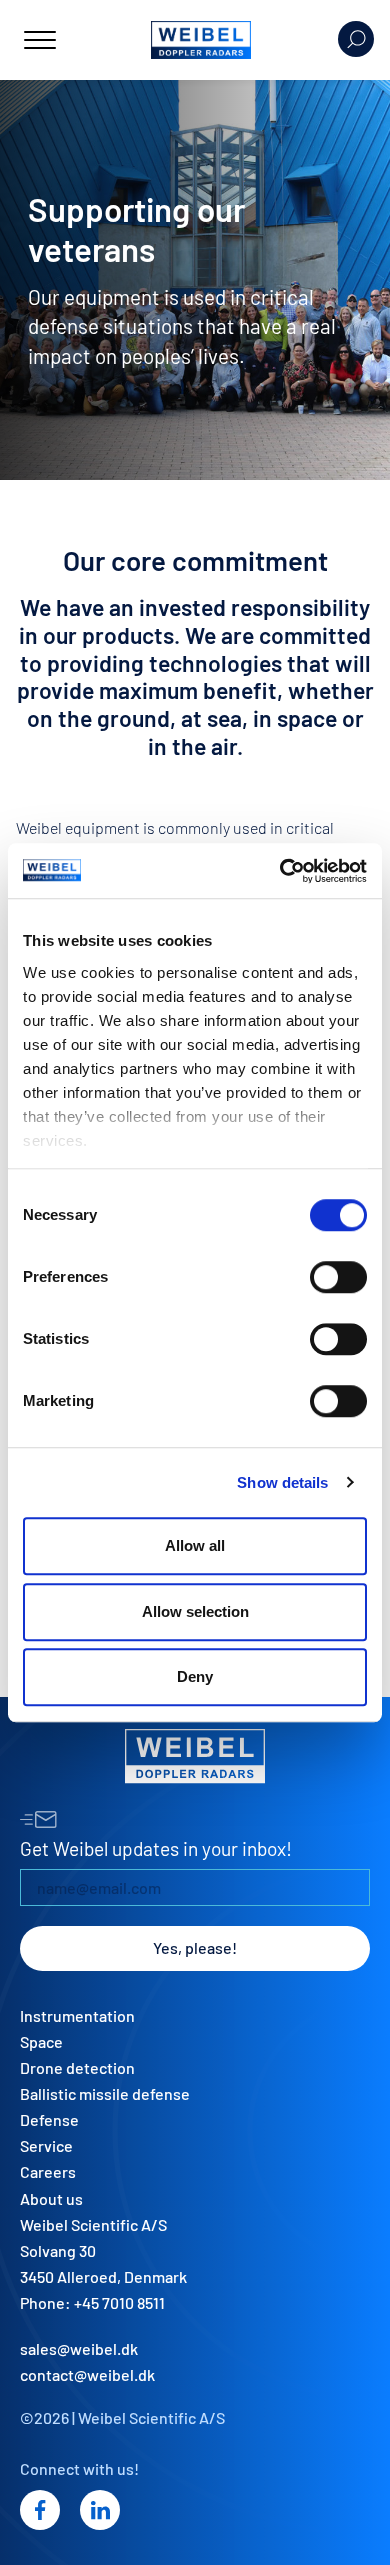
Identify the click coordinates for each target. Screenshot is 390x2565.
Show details (282, 1482)
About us (51, 2198)
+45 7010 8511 (119, 2302)
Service (46, 2145)
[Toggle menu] (40, 40)
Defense (49, 2119)
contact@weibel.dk (87, 2374)
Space (41, 2041)
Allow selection (195, 1611)
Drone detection (77, 2067)
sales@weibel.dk (79, 2348)
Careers (48, 2171)
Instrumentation (77, 2015)
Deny (195, 1676)
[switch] (338, 1277)
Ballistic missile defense (105, 2093)
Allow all (195, 1545)
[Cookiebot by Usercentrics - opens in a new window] (280, 871)
